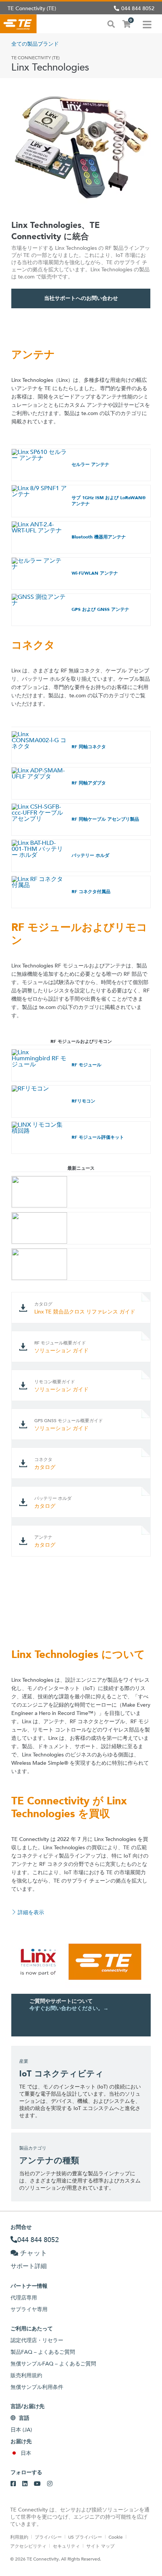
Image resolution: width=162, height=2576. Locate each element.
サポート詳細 (29, 2266)
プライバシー (48, 2537)
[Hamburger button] (147, 24)
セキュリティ (66, 2546)
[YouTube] (37, 2484)
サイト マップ (100, 2546)
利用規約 (19, 2537)
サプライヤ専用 (29, 2309)
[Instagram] (50, 2484)
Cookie (116, 2537)
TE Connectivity (18, 24)
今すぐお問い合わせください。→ (69, 2008)
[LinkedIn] (25, 2484)
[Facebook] (13, 2484)
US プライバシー (85, 2537)
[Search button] (111, 23)
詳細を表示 (31, 1912)
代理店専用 (24, 2298)
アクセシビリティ (28, 2546)
